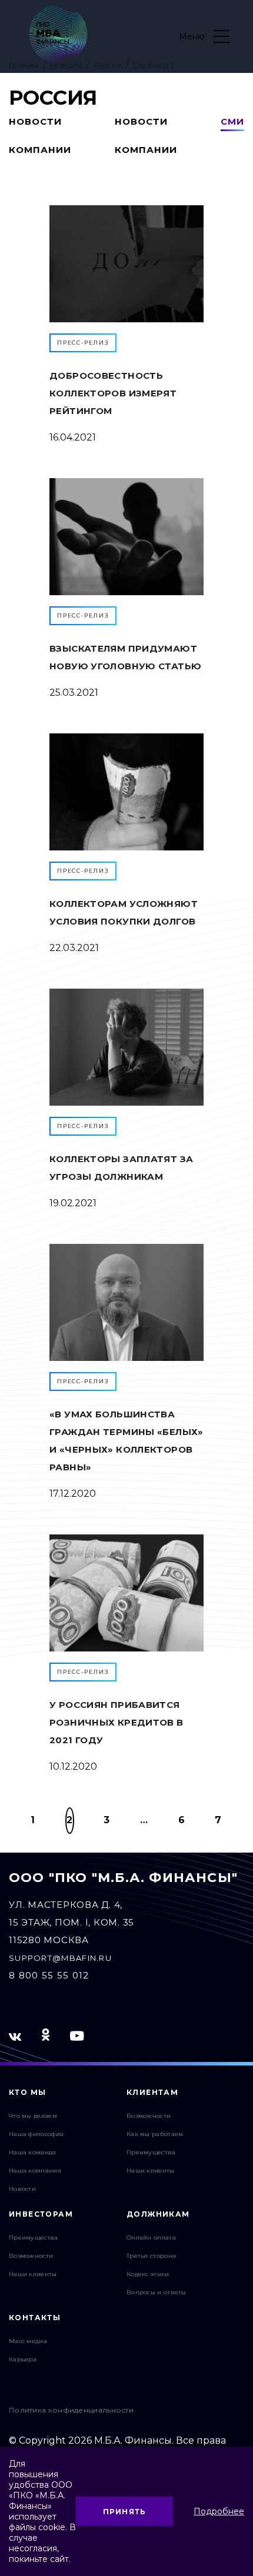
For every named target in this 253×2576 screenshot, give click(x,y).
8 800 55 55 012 (49, 1975)
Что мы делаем (33, 2116)
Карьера (23, 2359)
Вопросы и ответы (157, 2292)
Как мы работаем (155, 2134)
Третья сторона (151, 2256)
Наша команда (33, 2152)
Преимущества (151, 2152)
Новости (22, 2189)
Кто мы (27, 2092)
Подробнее (219, 2511)
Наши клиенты (151, 2170)
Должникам (158, 2214)
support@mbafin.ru (60, 1958)
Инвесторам (41, 2214)
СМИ (232, 121)
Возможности (149, 2116)
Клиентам (152, 2092)
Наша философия (36, 2134)
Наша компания (35, 2170)
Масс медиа (28, 2341)
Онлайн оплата (151, 2238)
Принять (124, 2512)
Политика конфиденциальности (71, 2410)
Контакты (35, 2318)
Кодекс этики (148, 2274)
